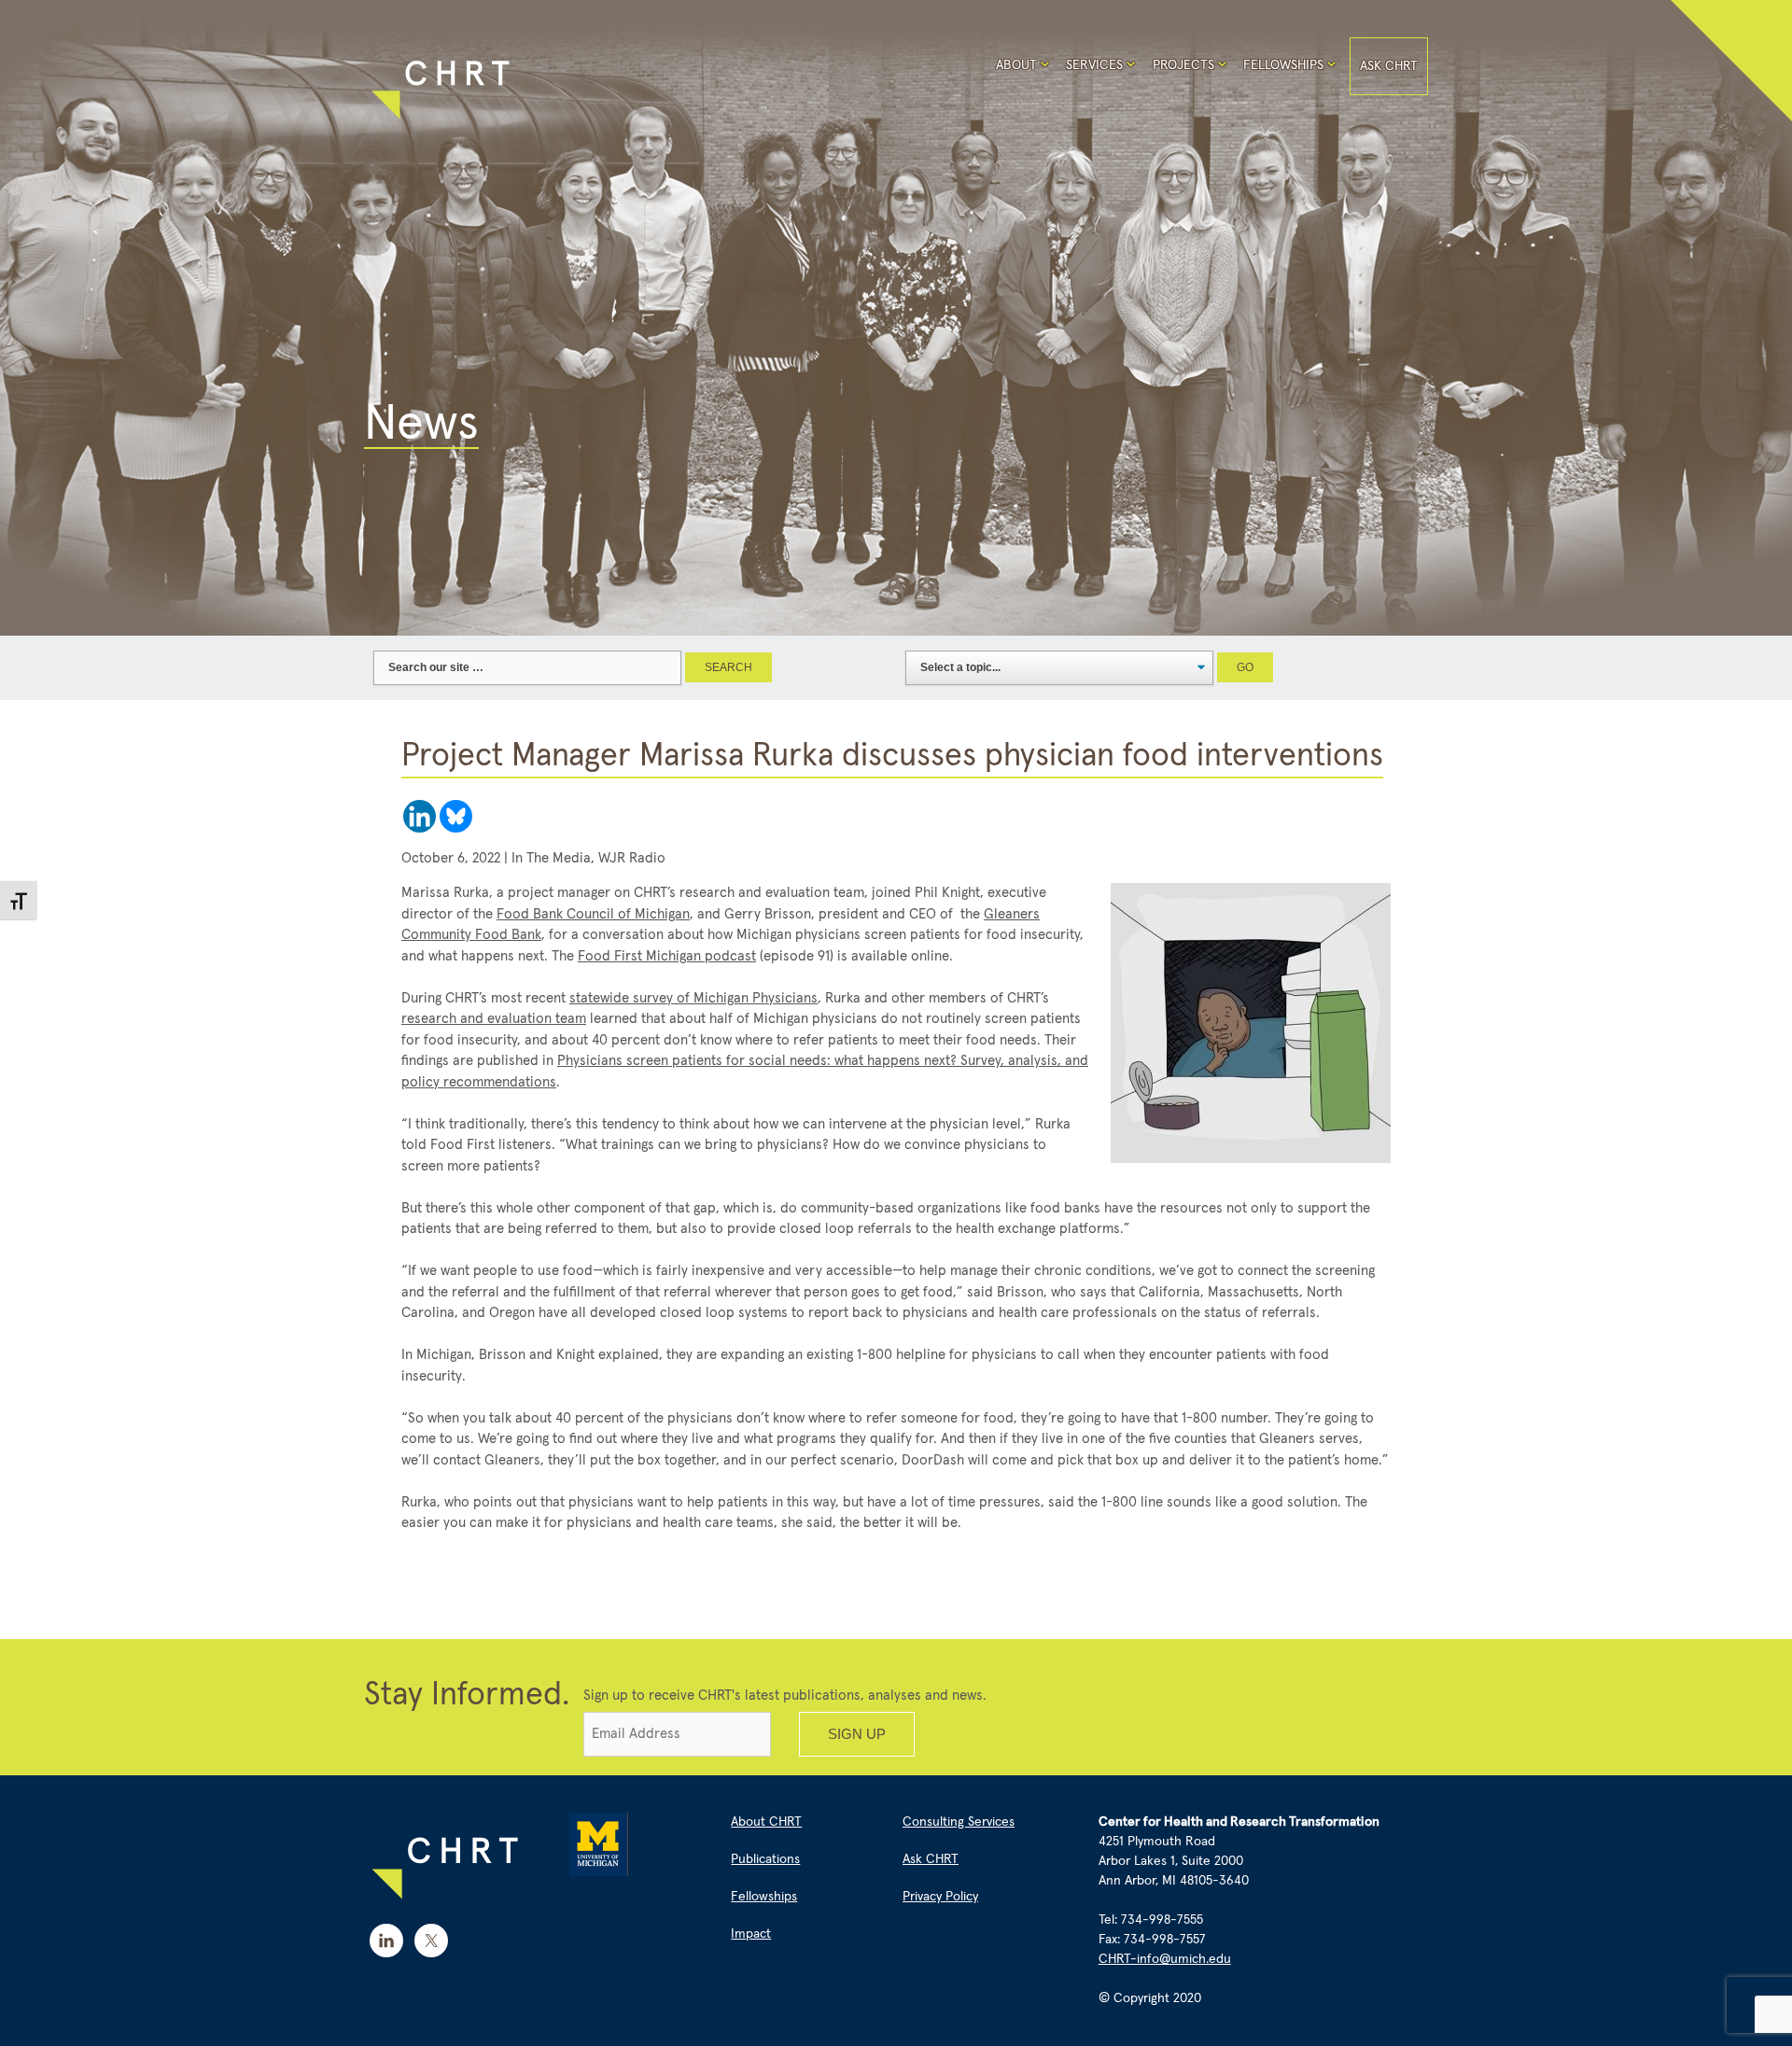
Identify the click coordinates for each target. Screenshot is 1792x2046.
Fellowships (1283, 65)
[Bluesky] (456, 816)
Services (1094, 65)
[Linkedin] (420, 816)
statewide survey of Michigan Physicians (693, 998)
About (1016, 65)
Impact (751, 1934)
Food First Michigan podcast (667, 956)
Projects (1183, 65)
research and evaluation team (494, 1019)
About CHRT (766, 1822)
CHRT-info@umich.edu (1165, 1959)
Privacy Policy (940, 1897)
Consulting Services (959, 1822)
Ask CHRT (1389, 66)
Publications (765, 1859)
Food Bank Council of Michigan (593, 914)
